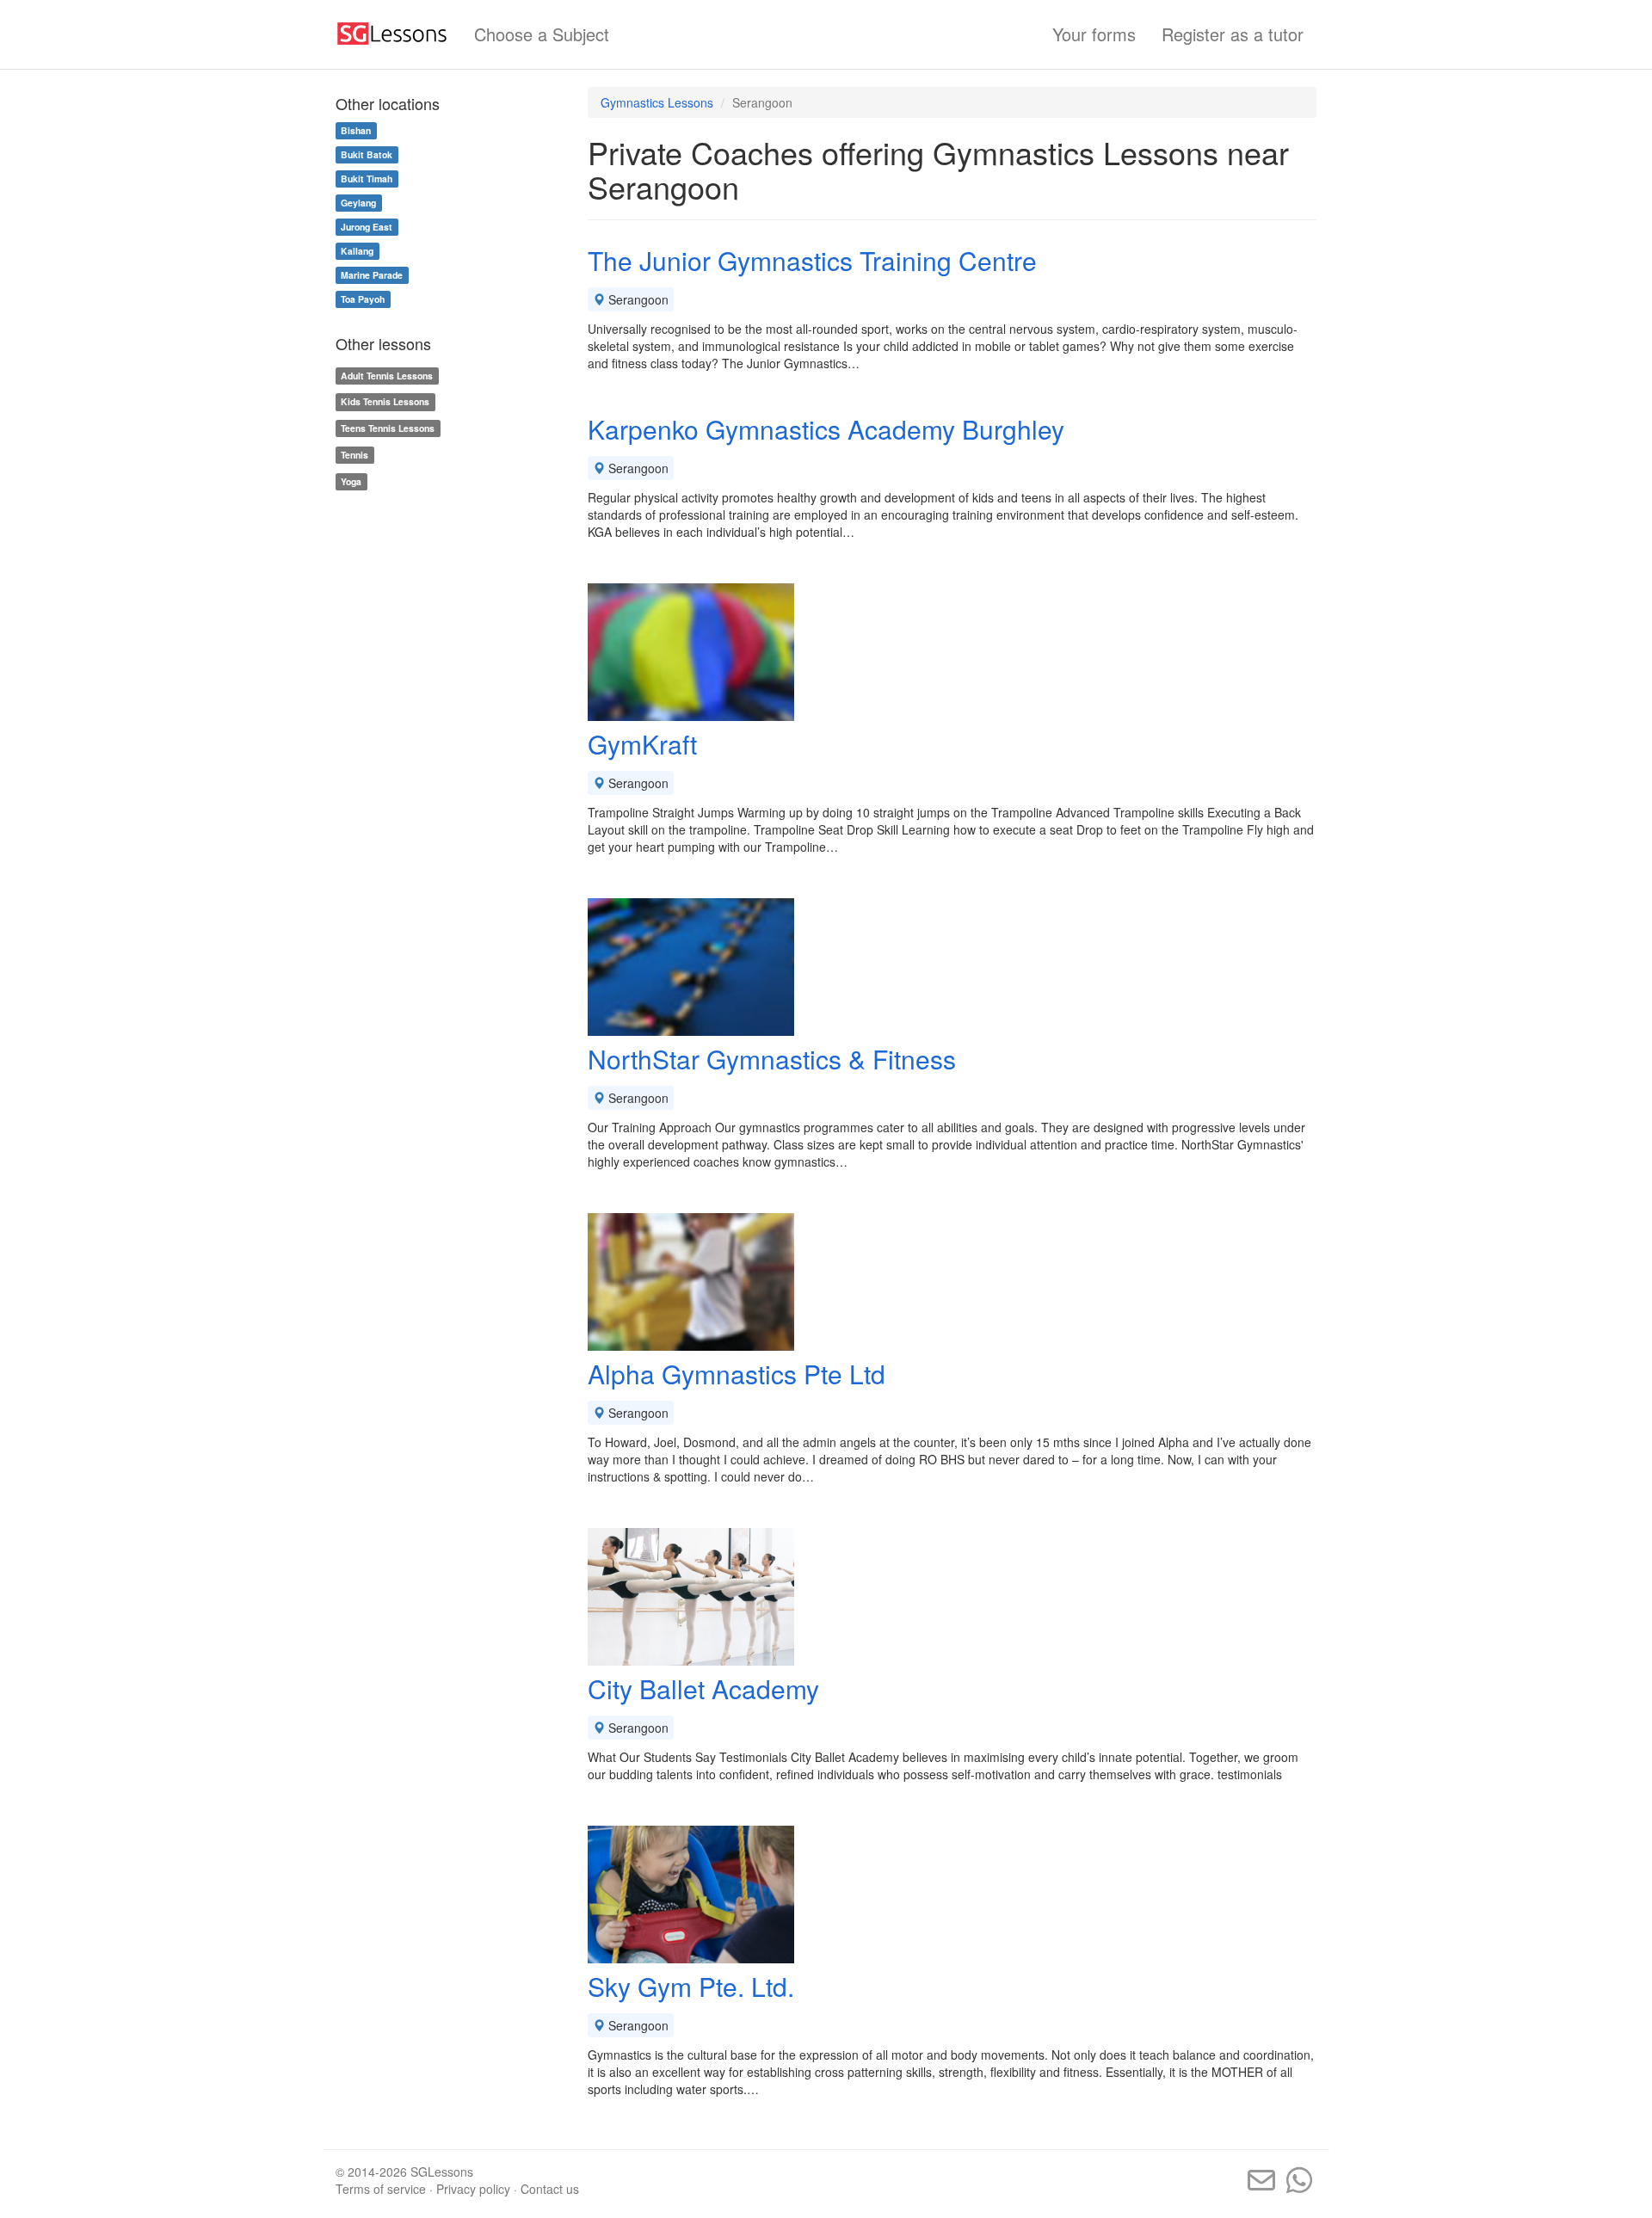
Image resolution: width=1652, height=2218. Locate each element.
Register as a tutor (1233, 34)
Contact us (550, 2189)
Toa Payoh (363, 299)
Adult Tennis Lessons (387, 376)
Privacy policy (473, 2189)
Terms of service (381, 2189)
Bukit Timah (367, 179)
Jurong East (367, 227)
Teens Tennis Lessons (388, 428)
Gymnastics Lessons (657, 102)
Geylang (358, 203)
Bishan (356, 130)
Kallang (357, 251)
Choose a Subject (542, 34)
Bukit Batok (367, 154)
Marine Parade (372, 275)
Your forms (1094, 34)
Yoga (351, 481)
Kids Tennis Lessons (385, 401)
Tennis (354, 455)
